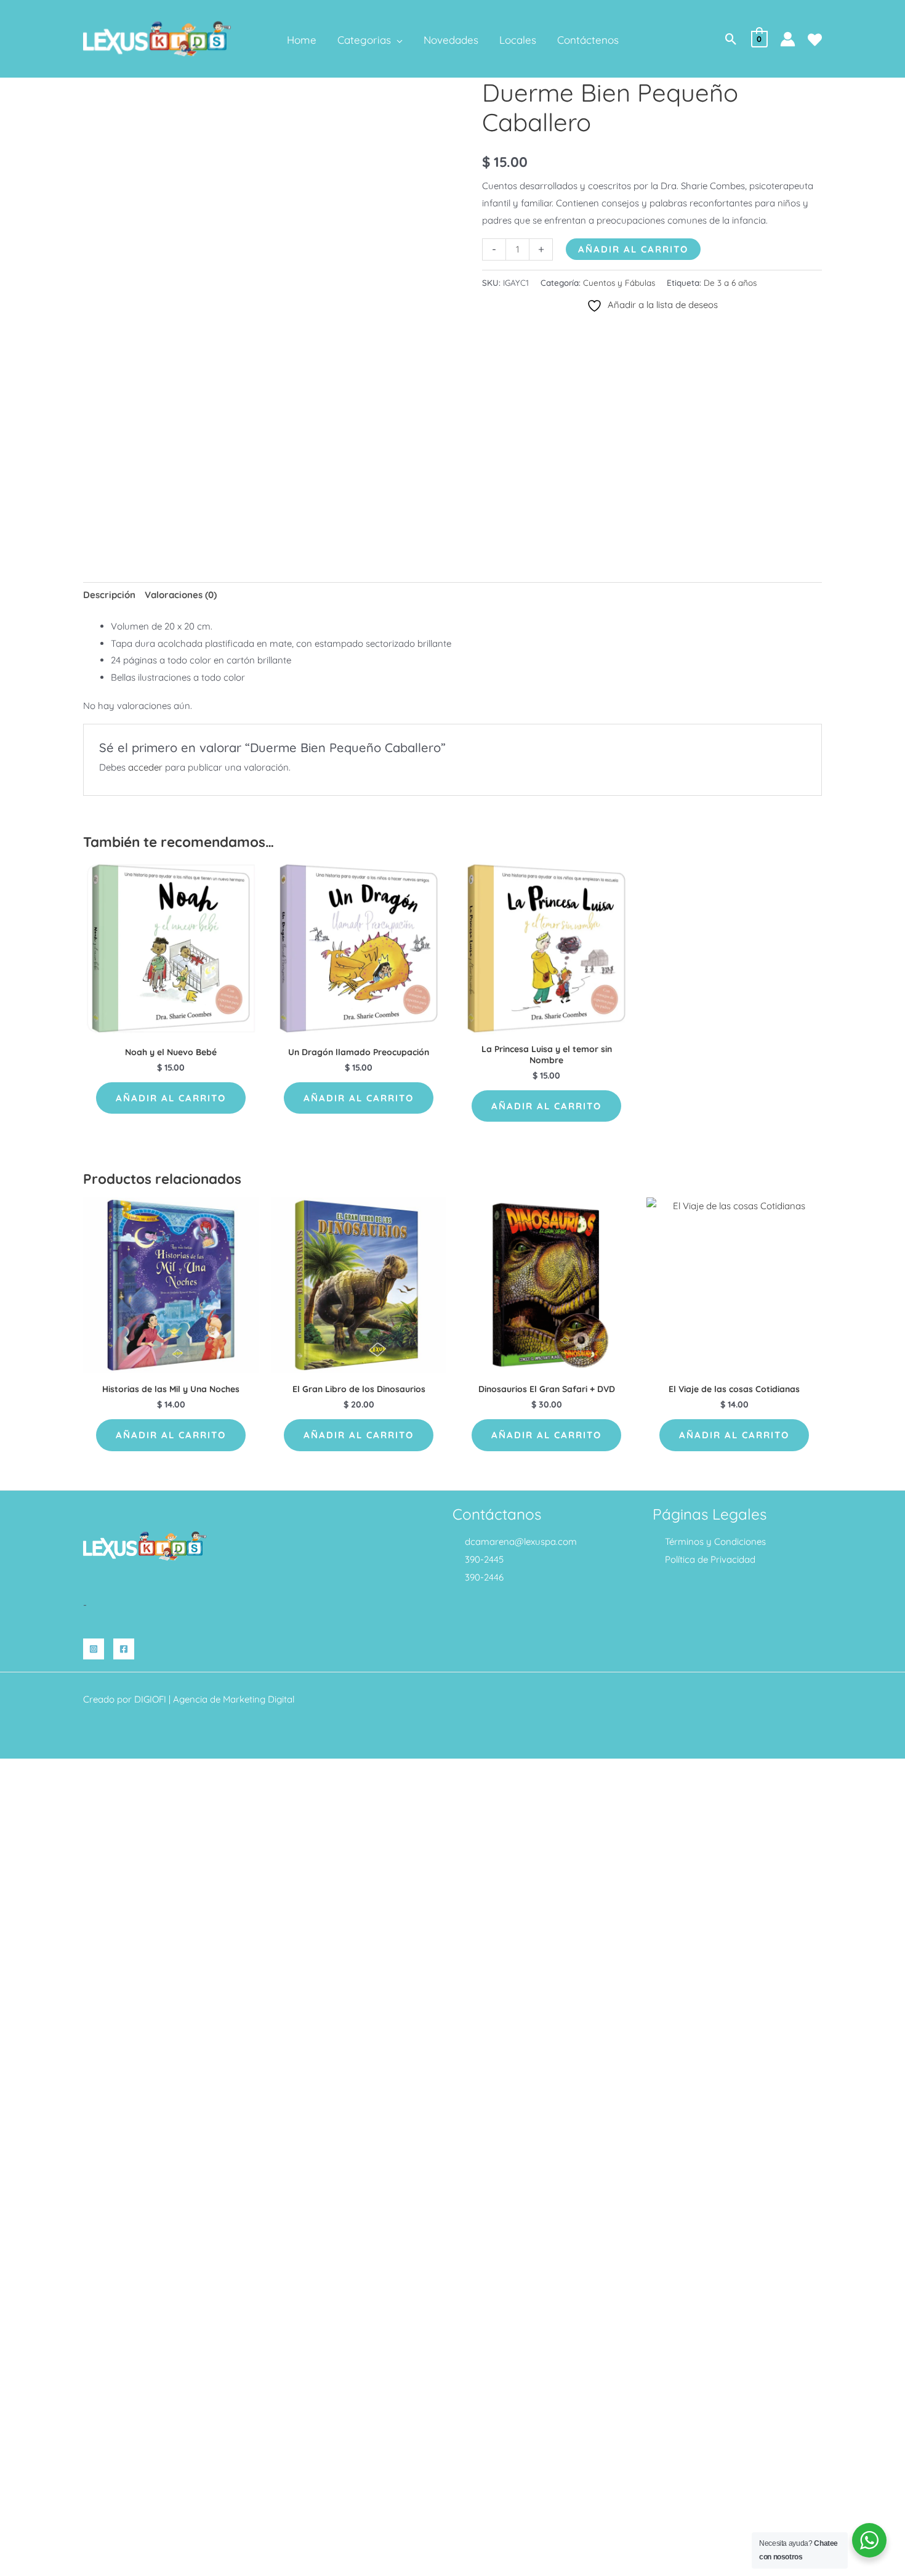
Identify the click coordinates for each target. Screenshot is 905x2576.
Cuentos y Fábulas (619, 282)
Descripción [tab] (109, 595)
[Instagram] (94, 1649)
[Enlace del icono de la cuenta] (788, 39)
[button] (397, 40)
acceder (145, 767)
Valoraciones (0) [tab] (181, 595)
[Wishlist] (815, 40)
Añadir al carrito (633, 249)
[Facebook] (124, 1649)
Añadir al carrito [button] (171, 1098)
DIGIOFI (150, 1699)
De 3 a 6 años (730, 282)
